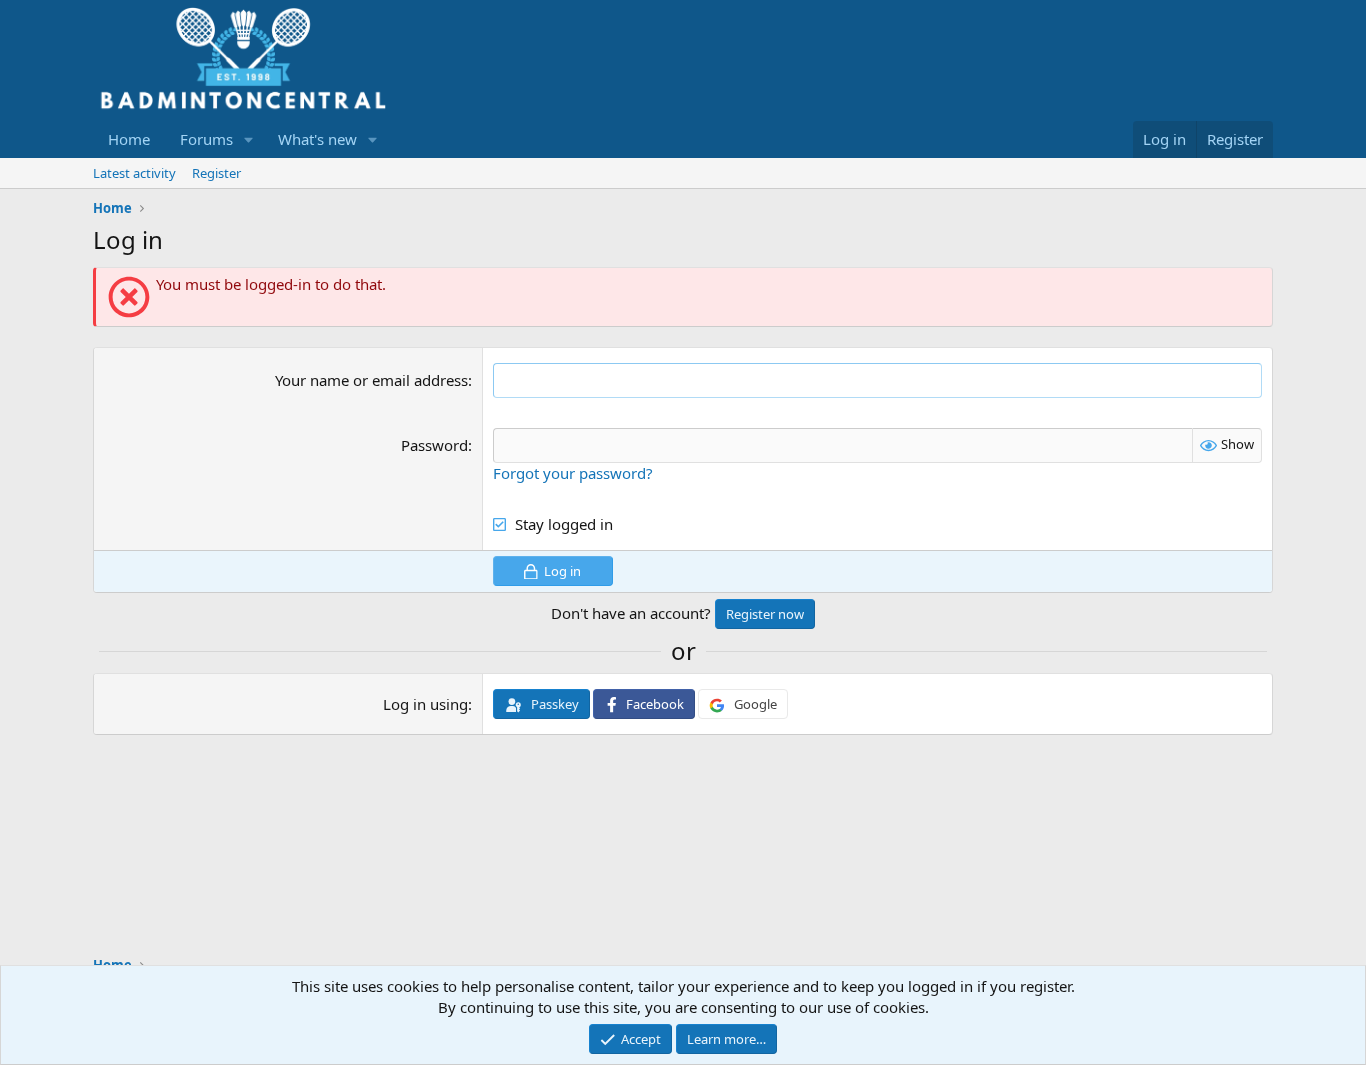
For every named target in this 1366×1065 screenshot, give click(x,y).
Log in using (425, 704)
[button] (249, 139)
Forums (206, 139)
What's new (317, 139)
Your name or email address (371, 380)
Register (216, 173)
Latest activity (134, 173)
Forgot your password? (573, 473)
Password (434, 445)
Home (129, 139)
